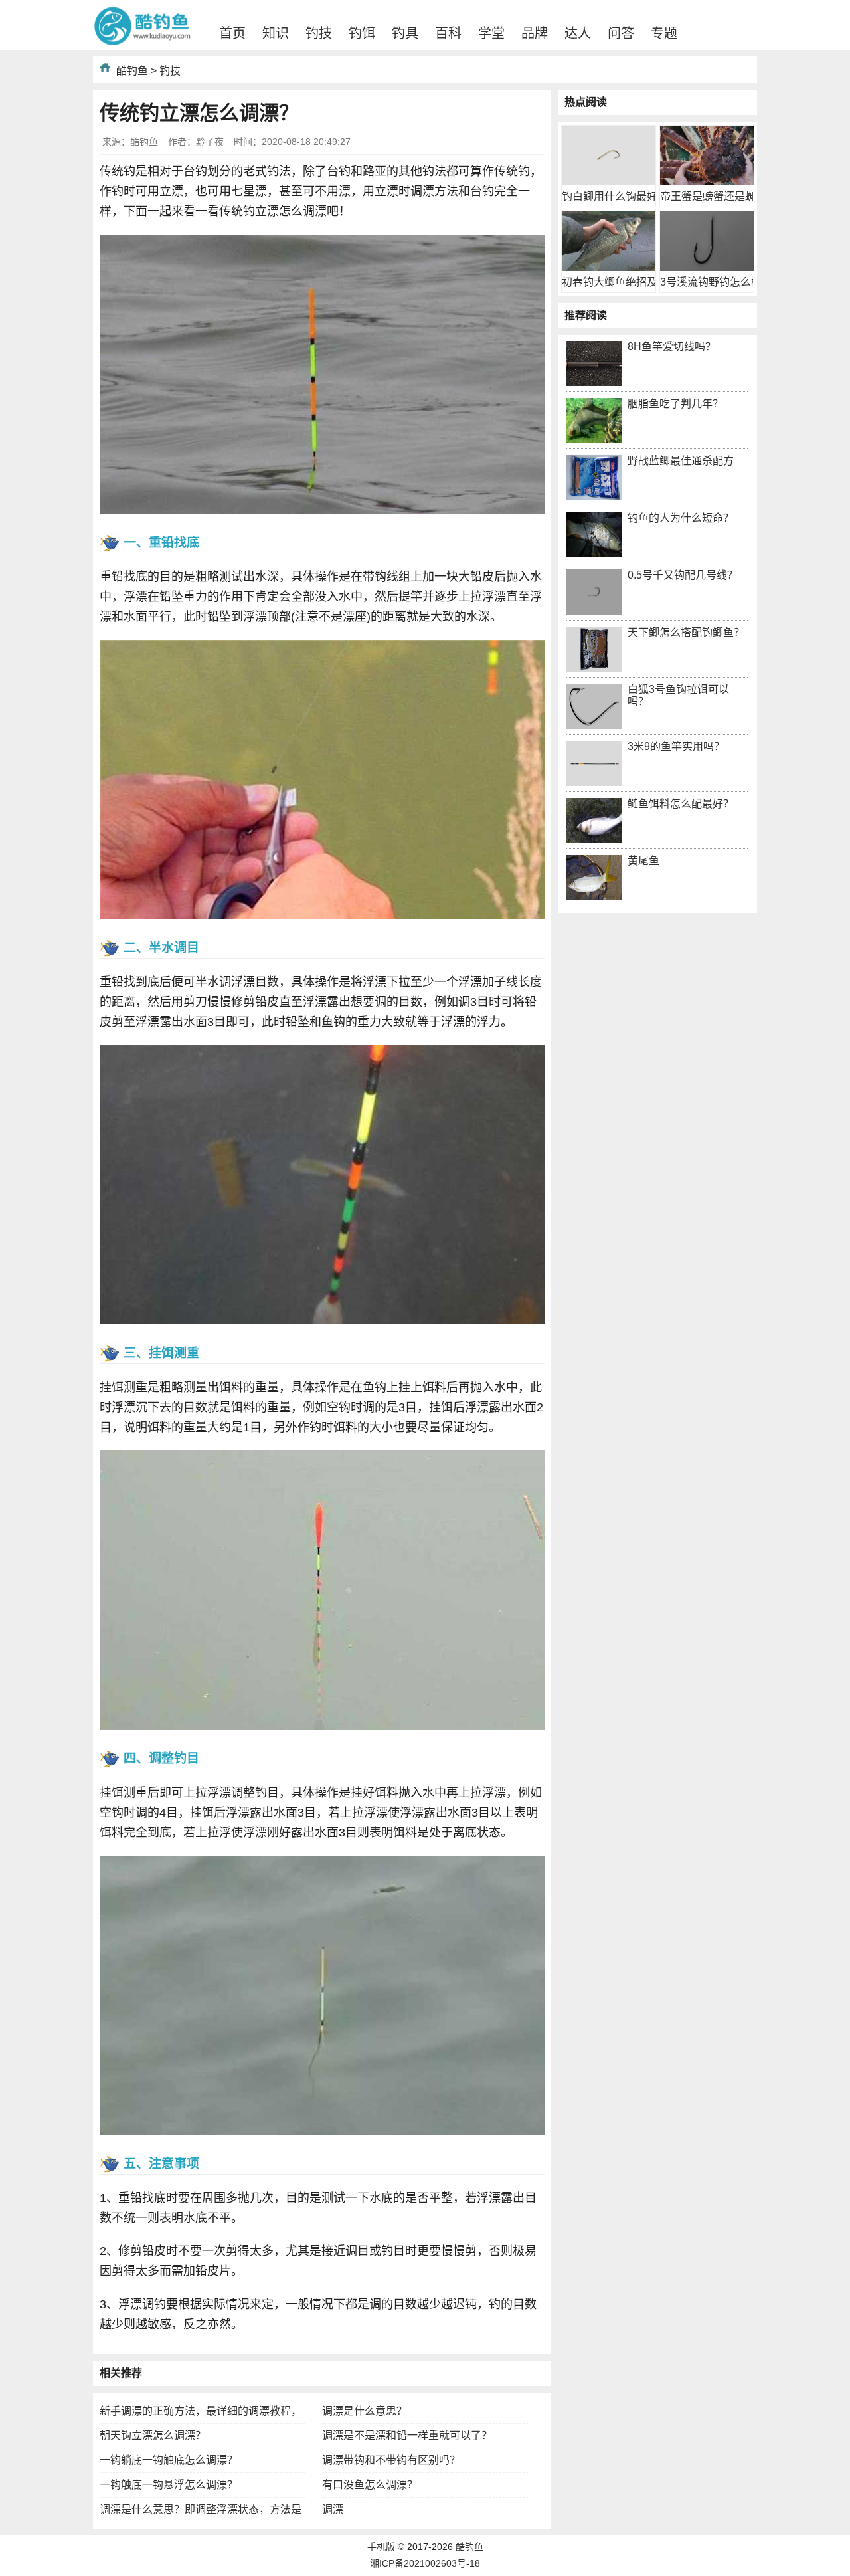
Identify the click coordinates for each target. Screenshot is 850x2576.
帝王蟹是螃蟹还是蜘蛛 (713, 196)
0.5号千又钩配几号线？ (683, 575)
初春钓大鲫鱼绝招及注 (615, 282)
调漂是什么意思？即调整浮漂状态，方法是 (201, 2509)
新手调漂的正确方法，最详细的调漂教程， (201, 2411)
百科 (448, 33)
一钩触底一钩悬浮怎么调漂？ (169, 2485)
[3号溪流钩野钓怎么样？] (707, 267)
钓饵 (362, 33)
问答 (621, 33)
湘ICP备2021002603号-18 (425, 2563)
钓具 (405, 33)
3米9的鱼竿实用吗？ (676, 746)
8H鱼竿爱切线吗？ (672, 347)
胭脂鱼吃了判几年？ (675, 404)
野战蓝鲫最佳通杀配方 (681, 461)
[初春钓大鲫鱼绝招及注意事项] (609, 267)
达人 (578, 33)
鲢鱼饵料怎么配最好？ (681, 804)
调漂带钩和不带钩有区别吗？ (391, 2460)
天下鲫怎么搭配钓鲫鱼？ (686, 632)
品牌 (535, 33)
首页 (232, 33)
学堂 (491, 33)
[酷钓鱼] (143, 43)
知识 (276, 33)
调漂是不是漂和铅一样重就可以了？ (407, 2435)
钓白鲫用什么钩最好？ (615, 196)
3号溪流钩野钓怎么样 (711, 282)
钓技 (319, 33)
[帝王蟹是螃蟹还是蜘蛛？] (707, 182)
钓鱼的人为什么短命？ (681, 518)
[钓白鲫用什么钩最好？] (609, 182)
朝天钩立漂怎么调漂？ (153, 2435)
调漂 (333, 2509)
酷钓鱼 (132, 71)
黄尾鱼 (643, 861)
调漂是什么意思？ (365, 2411)
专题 (664, 33)
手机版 (381, 2547)
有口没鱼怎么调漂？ (370, 2485)
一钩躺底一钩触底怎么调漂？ (169, 2460)
